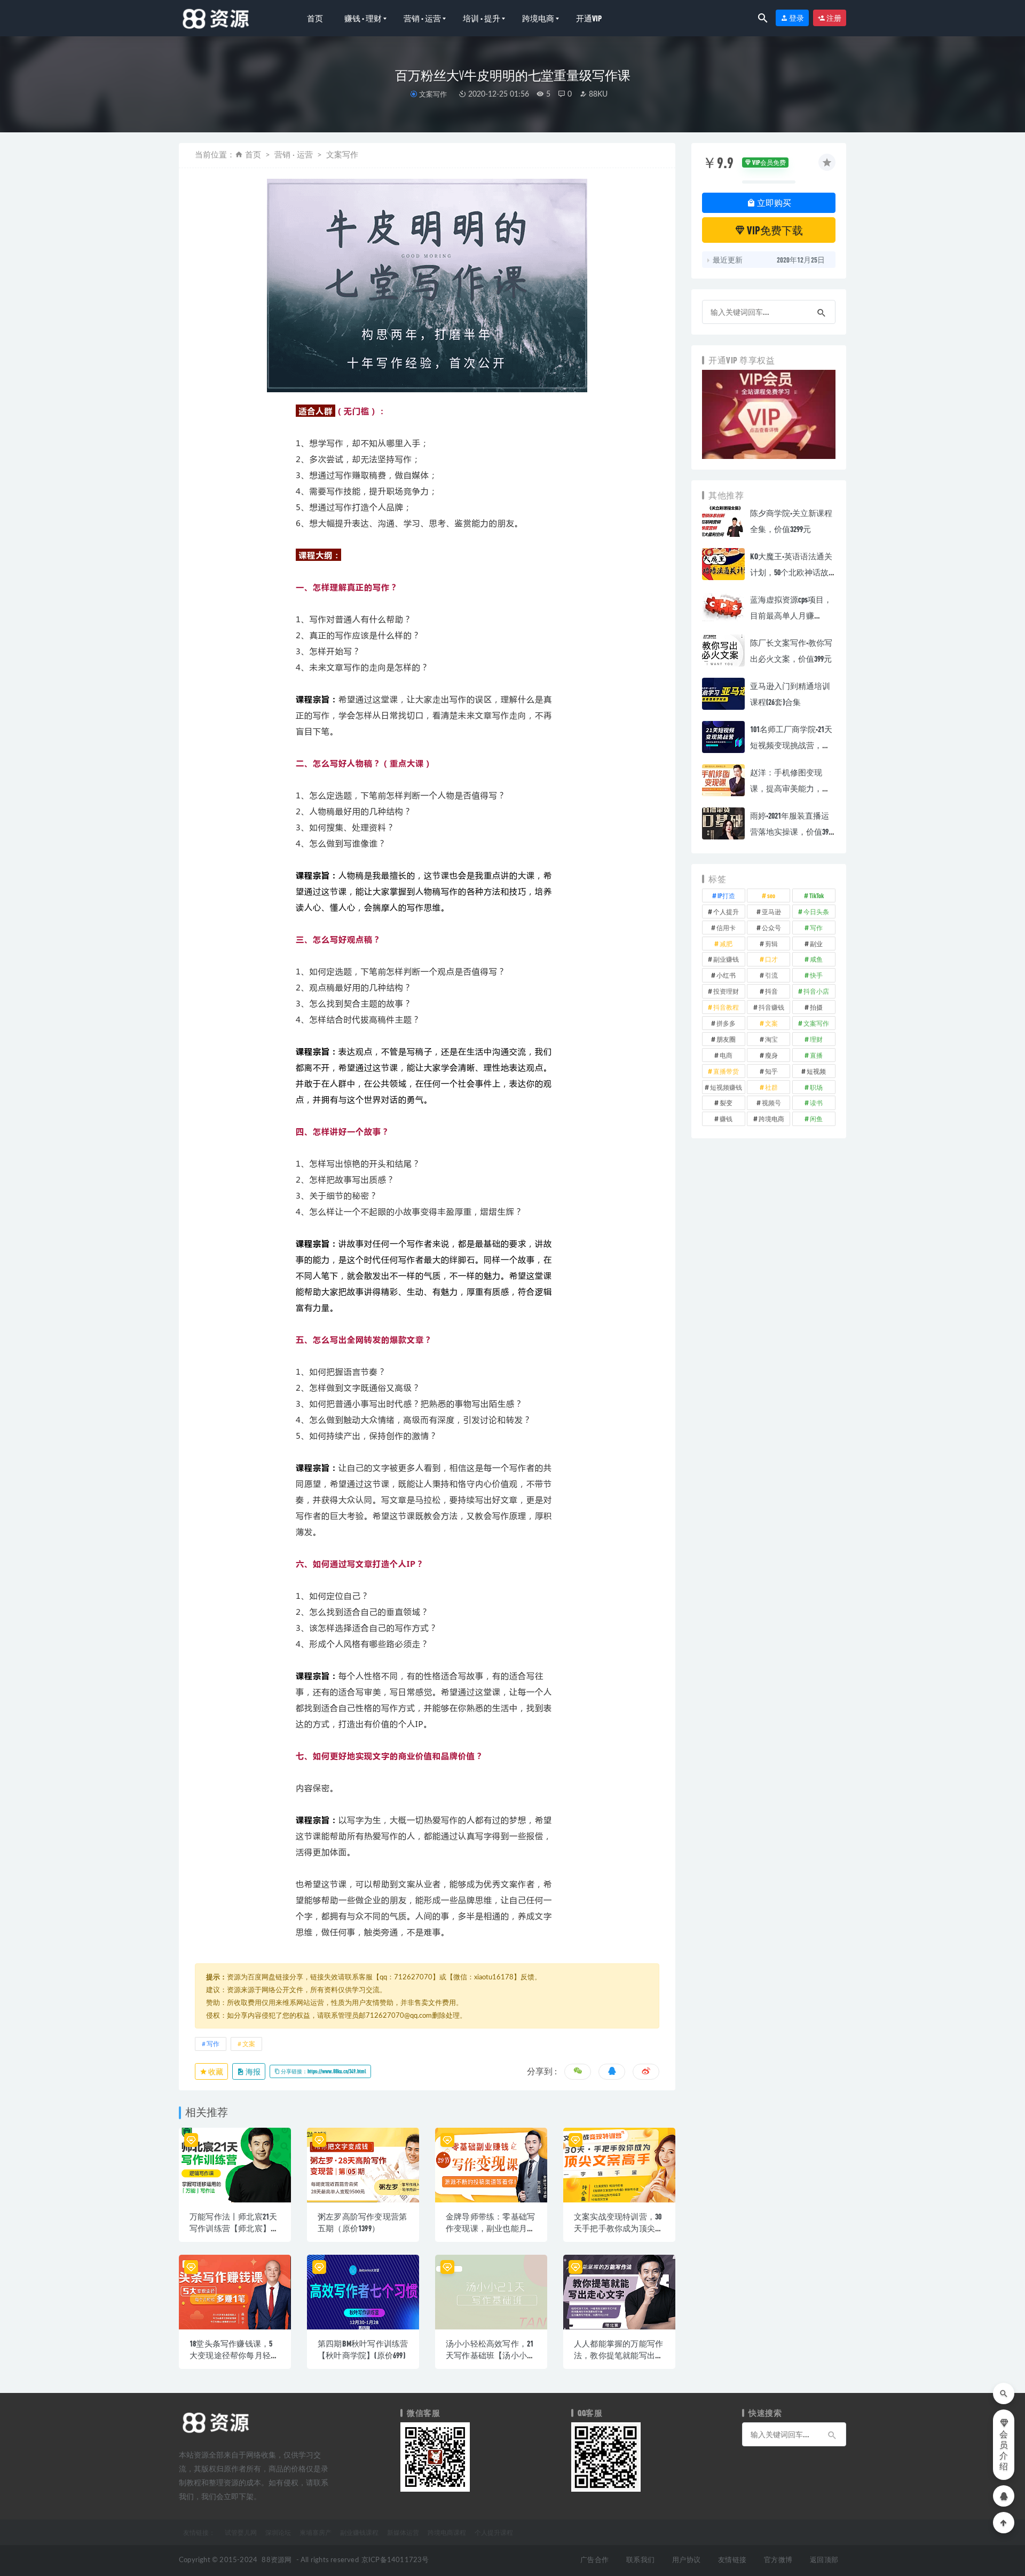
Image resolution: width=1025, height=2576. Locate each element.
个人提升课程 (494, 2532)
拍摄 (816, 1007)
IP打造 (726, 895)
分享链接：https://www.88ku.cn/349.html (323, 2071)
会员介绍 (1004, 2451)
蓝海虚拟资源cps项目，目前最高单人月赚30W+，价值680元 (791, 615)
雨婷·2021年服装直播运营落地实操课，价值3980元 (793, 831)
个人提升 (726, 911)
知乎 (771, 1071)
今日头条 (816, 911)
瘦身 (771, 1055)
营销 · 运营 (422, 18)
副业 (816, 944)
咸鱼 (816, 959)
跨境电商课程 (447, 2532)
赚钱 (726, 1119)
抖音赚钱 (771, 1007)
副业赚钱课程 (359, 2532)
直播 (816, 1055)
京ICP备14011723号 (395, 2560)
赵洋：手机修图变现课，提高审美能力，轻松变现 (790, 788)
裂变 (726, 1103)
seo (771, 895)
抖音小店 (816, 991)
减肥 (726, 944)
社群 (771, 1087)
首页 (315, 18)
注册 (833, 18)
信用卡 (726, 928)
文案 (249, 2044)
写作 (213, 2044)
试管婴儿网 (241, 2532)
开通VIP (589, 18)
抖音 (771, 991)
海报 (253, 2071)
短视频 (816, 1071)
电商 (726, 1055)
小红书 (726, 975)
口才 (771, 959)
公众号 (771, 928)
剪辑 (771, 944)
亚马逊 (771, 911)
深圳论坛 (278, 2532)
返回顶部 (824, 2560)
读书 (816, 1103)
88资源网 (277, 2560)
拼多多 (726, 1023)
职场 (816, 1087)
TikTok (817, 895)
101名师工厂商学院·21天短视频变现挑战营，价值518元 (791, 745)
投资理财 (726, 991)
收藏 (215, 2071)
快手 (816, 975)
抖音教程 (726, 1007)
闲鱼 (816, 1119)
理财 (816, 1039)
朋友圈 (726, 1039)
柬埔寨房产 (316, 2532)
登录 (796, 18)
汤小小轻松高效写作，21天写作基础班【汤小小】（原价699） (490, 2355)
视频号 (771, 1103)
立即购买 (773, 203)
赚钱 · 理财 (363, 18)
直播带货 (726, 1071)
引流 (771, 975)
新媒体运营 (403, 2532)
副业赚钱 (726, 959)
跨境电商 (538, 18)
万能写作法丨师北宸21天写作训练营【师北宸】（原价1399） (233, 2228)
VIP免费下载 (774, 230)
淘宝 (771, 1039)
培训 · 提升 (482, 18)
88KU (597, 94)
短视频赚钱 (726, 1087)
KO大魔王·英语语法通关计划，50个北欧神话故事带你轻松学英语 (791, 572)
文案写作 (433, 94)
